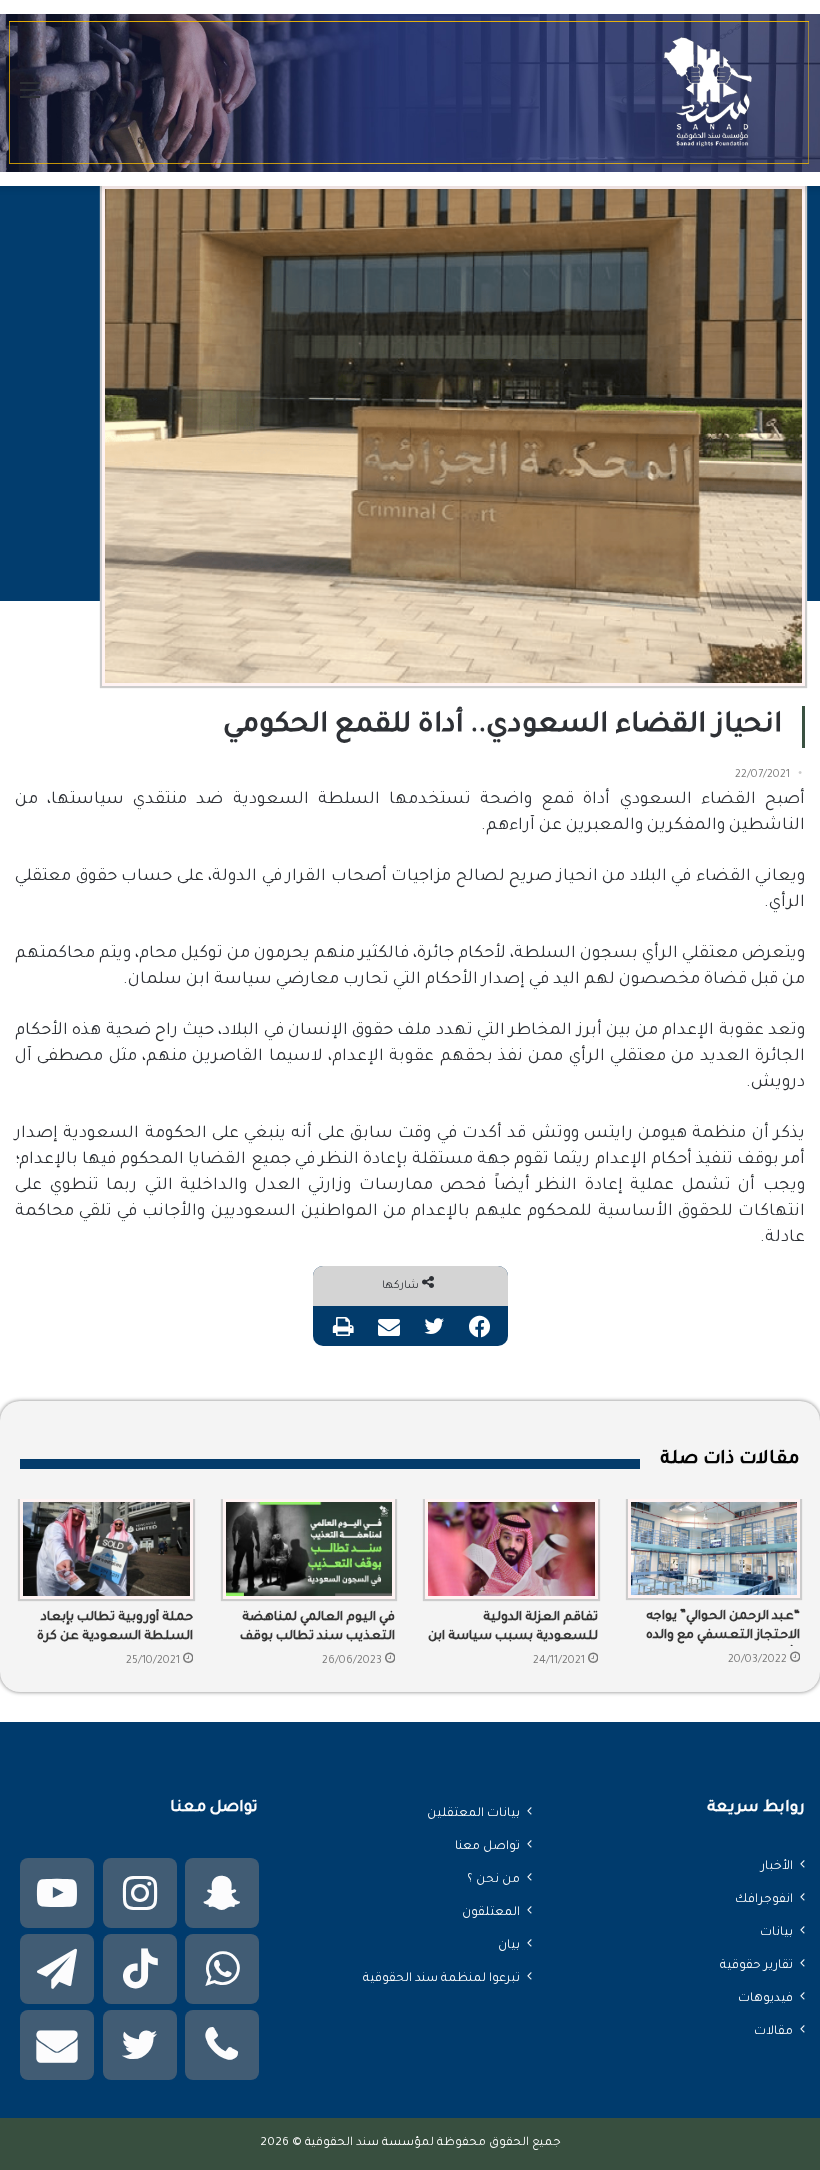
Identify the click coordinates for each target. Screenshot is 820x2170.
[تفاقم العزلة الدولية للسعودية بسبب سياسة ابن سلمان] (511, 1549)
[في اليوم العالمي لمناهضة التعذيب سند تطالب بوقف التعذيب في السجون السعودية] (309, 1549)
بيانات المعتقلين (473, 1814)
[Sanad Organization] (410, 93)
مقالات (773, 2032)
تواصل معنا (487, 1847)
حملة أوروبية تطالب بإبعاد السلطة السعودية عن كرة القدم (115, 1629)
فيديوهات (765, 1999)
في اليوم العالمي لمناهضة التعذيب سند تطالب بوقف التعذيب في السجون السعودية (317, 1629)
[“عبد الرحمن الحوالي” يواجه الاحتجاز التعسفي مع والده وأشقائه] (714, 1549)
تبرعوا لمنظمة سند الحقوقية (441, 1979)
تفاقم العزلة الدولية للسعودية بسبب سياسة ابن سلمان (513, 1629)
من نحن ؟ (493, 1880)
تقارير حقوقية (756, 1966)
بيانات (776, 1933)
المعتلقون (491, 1913)
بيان (509, 1946)
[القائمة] (30, 100)
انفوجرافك (764, 1900)
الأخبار (777, 1867)
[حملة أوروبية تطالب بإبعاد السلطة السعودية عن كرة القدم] (106, 1549)
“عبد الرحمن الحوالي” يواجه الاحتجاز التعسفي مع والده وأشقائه (723, 1628)
